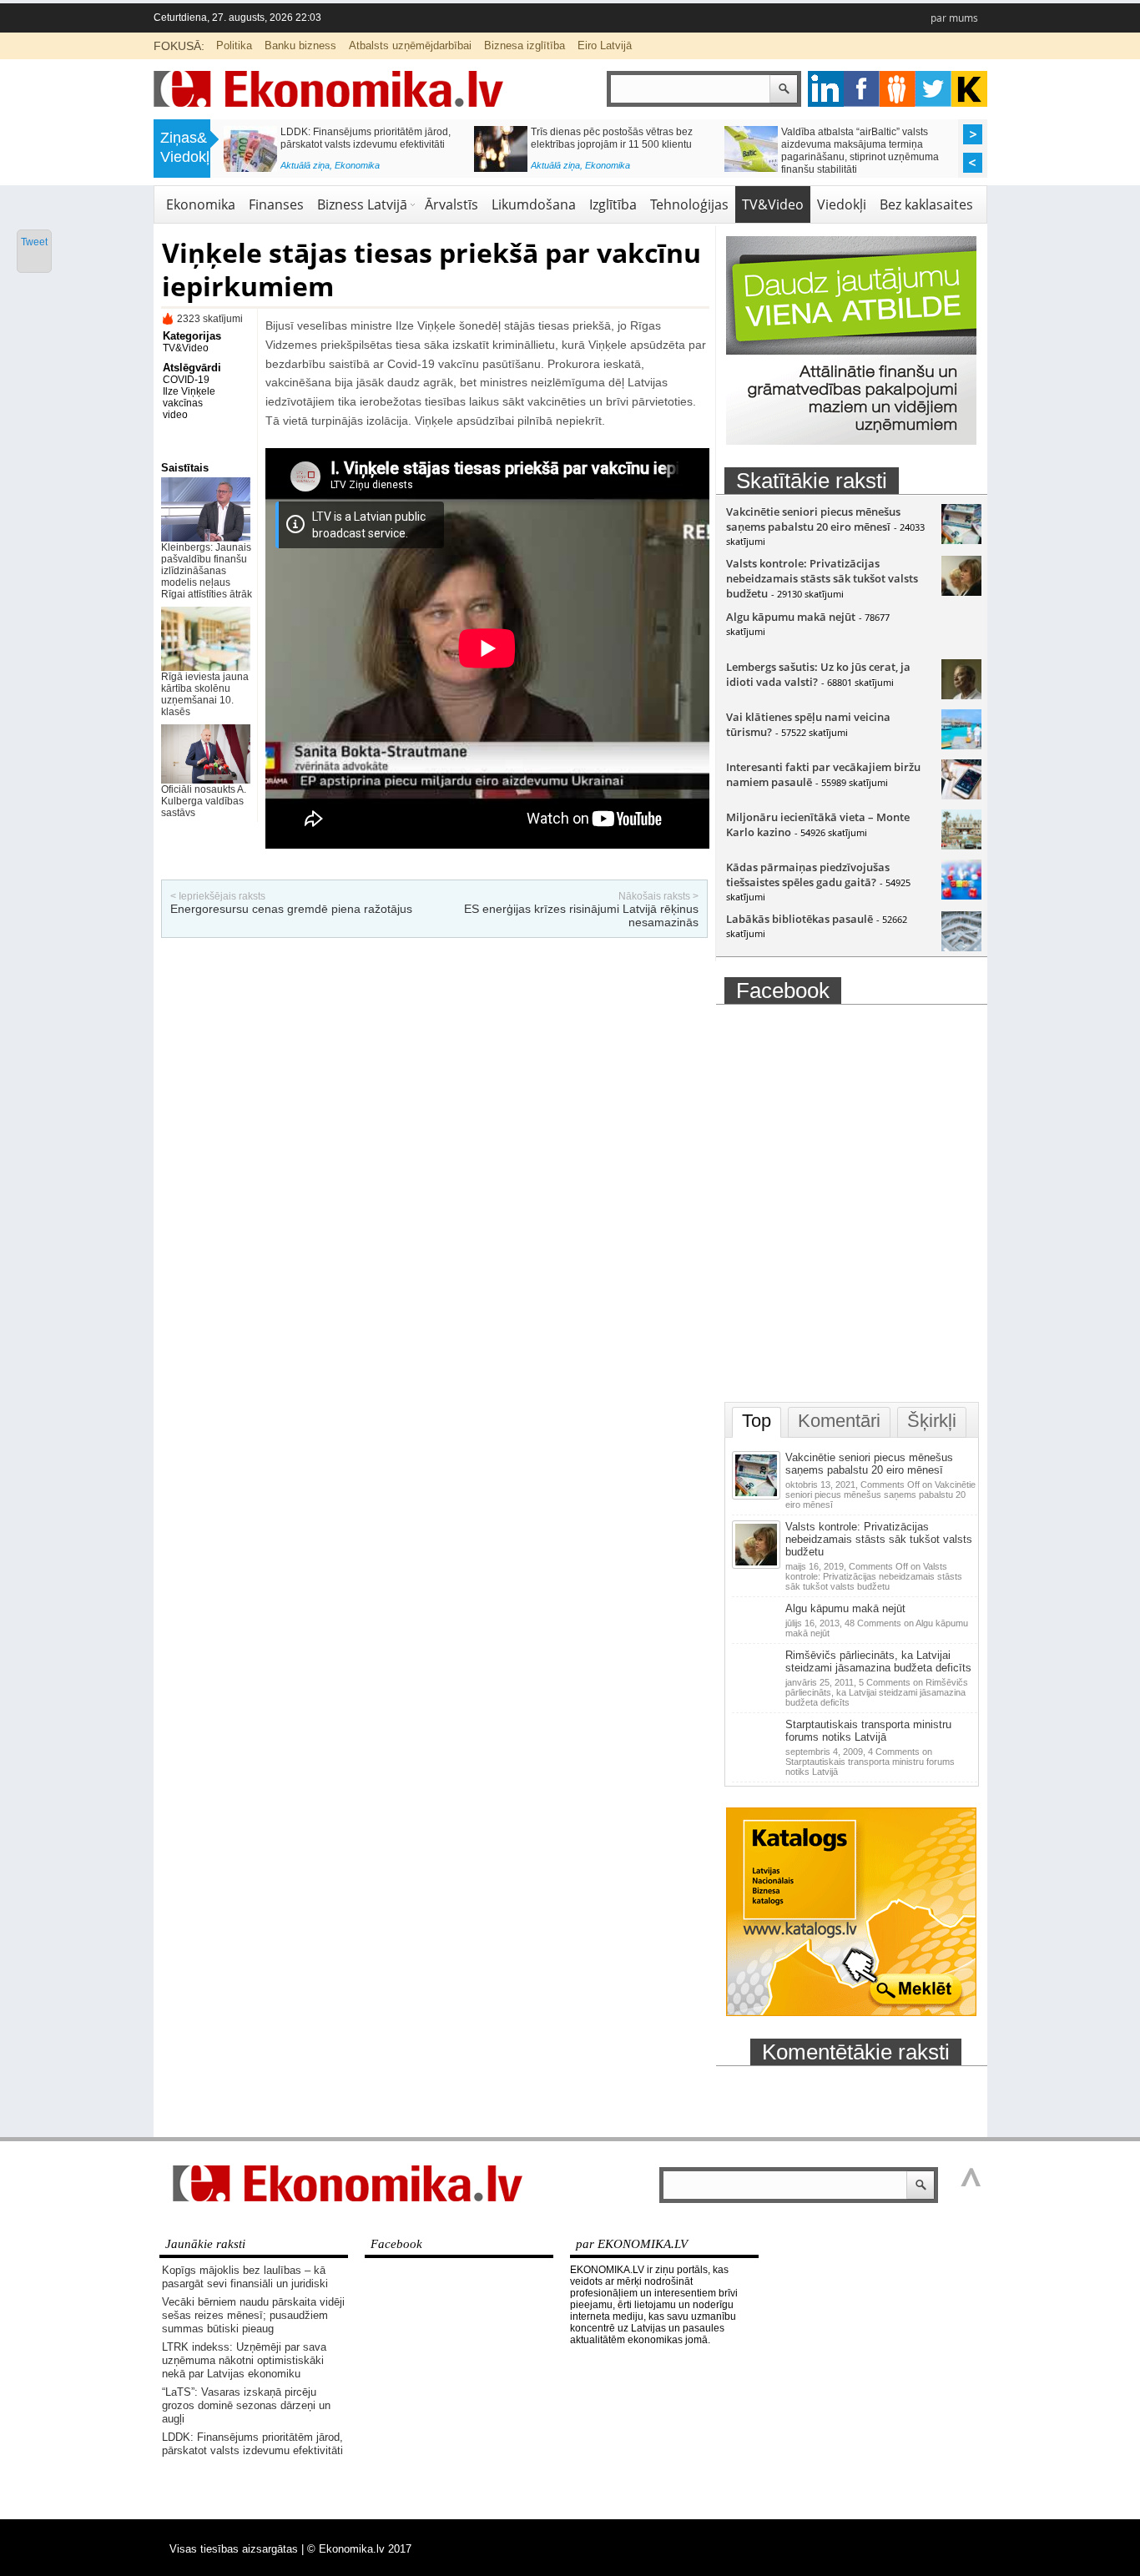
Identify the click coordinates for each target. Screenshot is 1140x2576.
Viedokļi (842, 204)
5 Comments (877, 1692)
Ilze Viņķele (189, 391)
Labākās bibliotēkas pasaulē (800, 919)
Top (757, 1421)
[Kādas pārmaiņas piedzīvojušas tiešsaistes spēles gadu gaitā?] (961, 895)
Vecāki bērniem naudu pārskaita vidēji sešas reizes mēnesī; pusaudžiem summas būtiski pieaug (253, 2315)
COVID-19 (186, 380)
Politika (234, 45)
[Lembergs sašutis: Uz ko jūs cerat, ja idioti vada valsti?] (961, 695)
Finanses (276, 204)
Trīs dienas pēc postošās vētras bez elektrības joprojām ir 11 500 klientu (612, 138)
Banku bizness (300, 45)
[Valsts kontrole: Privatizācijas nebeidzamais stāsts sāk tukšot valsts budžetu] (961, 592)
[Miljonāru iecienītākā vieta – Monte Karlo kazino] (961, 845)
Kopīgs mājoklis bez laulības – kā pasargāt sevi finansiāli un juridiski (245, 2277)
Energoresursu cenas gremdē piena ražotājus (291, 909)
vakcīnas (183, 403)
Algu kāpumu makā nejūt (791, 617)
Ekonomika (357, 165)
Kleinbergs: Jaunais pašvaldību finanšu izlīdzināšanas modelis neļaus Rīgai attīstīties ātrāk (207, 571)
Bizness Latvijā (362, 204)
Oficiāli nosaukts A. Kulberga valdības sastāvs (204, 801)
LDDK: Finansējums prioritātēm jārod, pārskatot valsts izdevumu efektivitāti (366, 138)
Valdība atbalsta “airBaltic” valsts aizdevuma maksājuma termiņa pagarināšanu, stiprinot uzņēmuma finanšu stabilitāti (860, 151)
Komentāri (839, 1421)
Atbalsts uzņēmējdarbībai (410, 45)
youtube (969, 89)
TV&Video (773, 204)
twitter (933, 89)
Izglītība (613, 204)
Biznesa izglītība (525, 45)
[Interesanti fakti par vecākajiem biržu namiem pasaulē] (961, 795)
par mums (954, 18)
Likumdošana (534, 204)
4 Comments (870, 1762)
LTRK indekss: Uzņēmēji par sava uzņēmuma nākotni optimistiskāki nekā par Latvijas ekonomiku (244, 2360)
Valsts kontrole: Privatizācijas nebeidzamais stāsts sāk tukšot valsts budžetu (822, 578)
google (826, 89)
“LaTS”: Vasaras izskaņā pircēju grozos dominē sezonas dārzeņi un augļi (246, 2405)
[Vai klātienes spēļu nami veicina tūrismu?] (961, 745)
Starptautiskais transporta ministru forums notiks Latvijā (868, 1731)
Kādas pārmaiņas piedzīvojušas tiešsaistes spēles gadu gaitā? (808, 875)
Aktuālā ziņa (305, 165)
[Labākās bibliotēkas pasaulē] (961, 947)
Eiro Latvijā (605, 45)
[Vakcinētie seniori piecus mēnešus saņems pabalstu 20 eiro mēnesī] (961, 540)
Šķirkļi (932, 1421)
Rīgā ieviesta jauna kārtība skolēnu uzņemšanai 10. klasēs (205, 694)
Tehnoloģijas (689, 204)
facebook (862, 89)
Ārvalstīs (451, 204)
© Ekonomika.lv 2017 (359, 2549)
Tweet (34, 242)
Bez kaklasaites (926, 204)
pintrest (898, 89)
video (175, 415)
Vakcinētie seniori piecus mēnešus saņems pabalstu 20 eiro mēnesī (813, 519)
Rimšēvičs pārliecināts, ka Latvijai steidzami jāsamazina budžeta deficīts (878, 1661)
